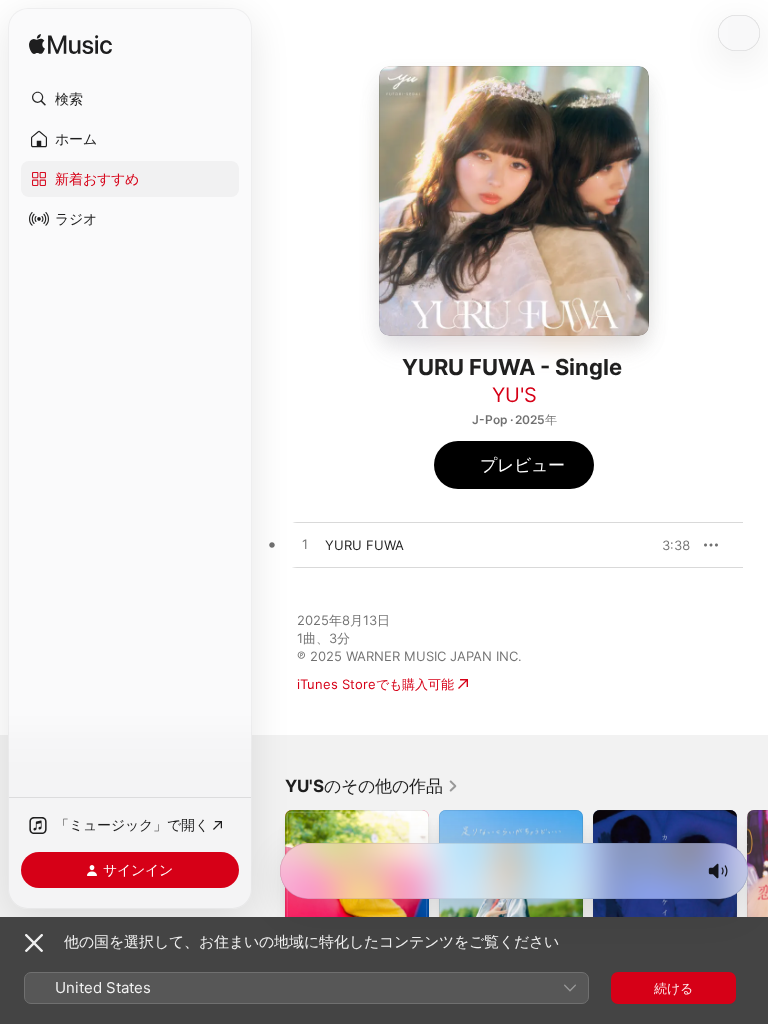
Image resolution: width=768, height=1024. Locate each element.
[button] (130, 99)
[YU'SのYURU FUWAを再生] (305, 545)
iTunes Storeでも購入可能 (375, 684)
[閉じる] (34, 943)
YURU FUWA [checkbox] (364, 545)
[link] (372, 786)
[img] (70, 45)
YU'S (514, 395)
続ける (673, 988)
